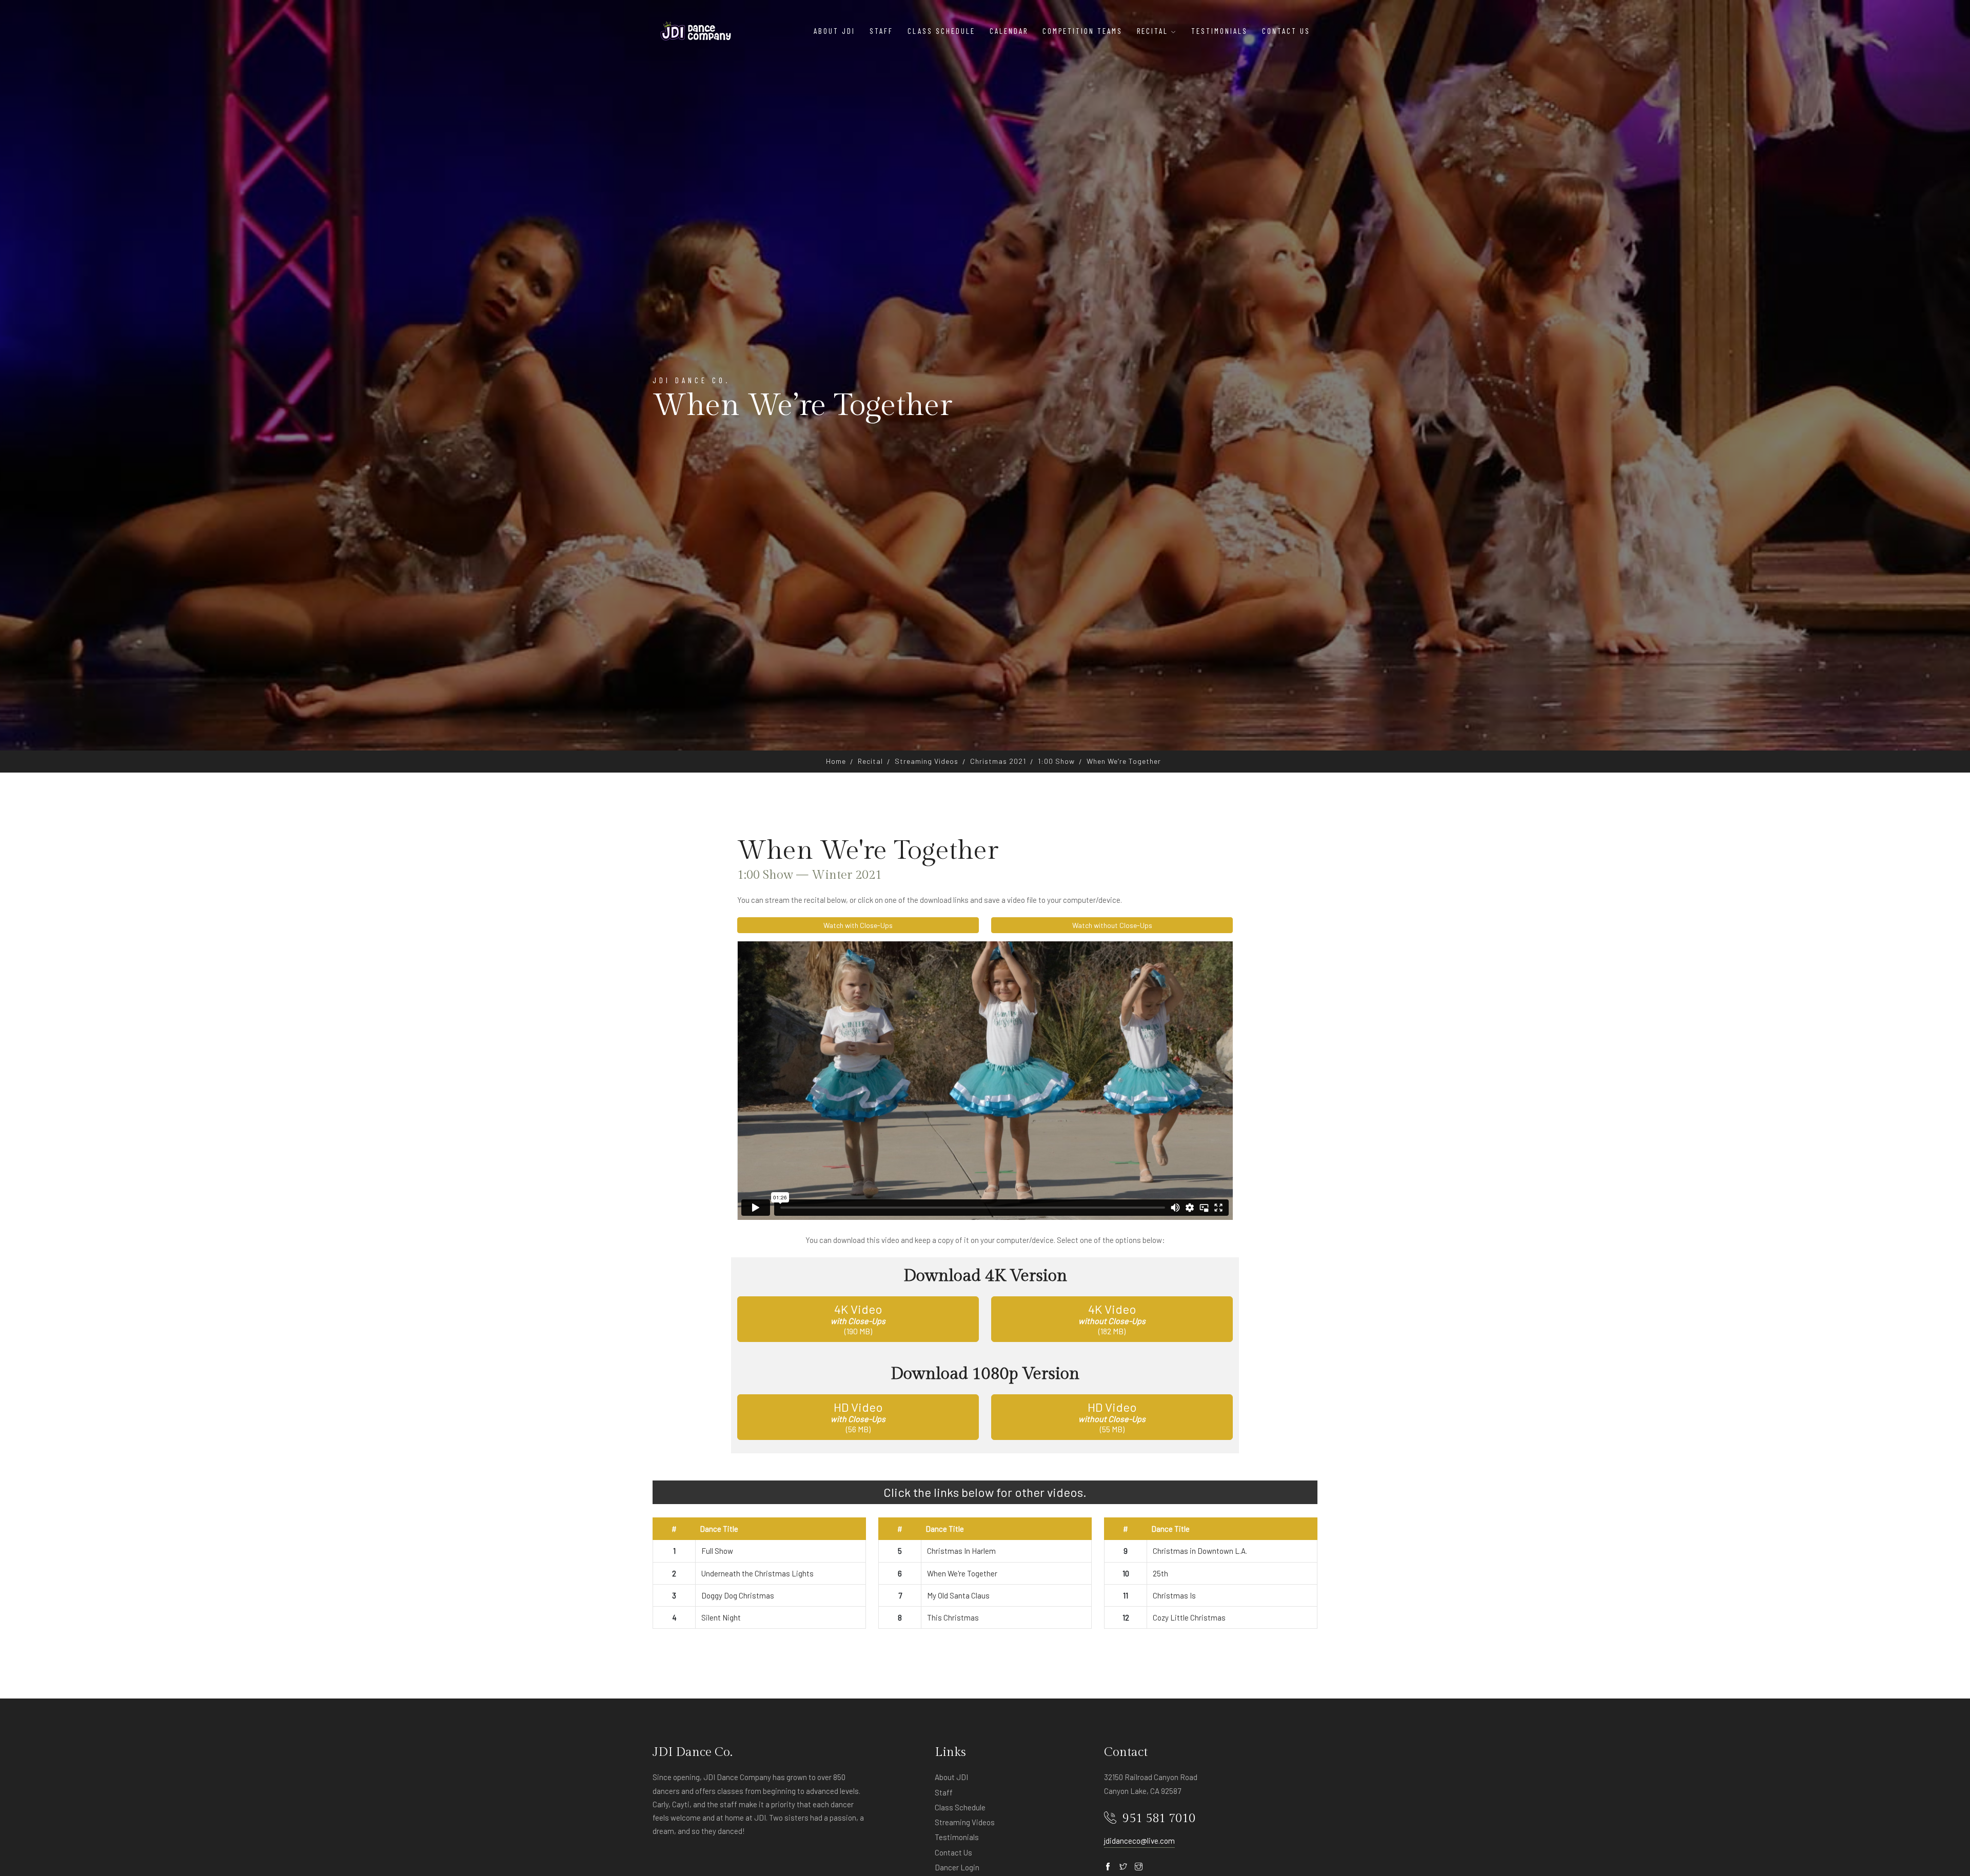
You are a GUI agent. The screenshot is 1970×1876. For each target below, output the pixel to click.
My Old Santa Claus (958, 1595)
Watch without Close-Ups (1112, 925)
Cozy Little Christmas (1189, 1617)
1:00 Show (1056, 761)
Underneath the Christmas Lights (757, 1573)
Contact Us (1286, 31)
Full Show (717, 1551)
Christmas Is (1174, 1595)
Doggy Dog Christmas (738, 1595)
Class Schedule (941, 31)
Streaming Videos (927, 761)
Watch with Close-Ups (858, 925)
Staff (881, 31)
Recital (870, 761)
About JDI (834, 31)
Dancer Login (957, 1867)
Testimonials (1219, 31)
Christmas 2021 (998, 761)
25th (1160, 1573)
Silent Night (721, 1617)
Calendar (1009, 31)
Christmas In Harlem (961, 1551)
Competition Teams (1082, 31)
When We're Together (962, 1573)
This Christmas (953, 1617)
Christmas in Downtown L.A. (1200, 1551)
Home (836, 761)
